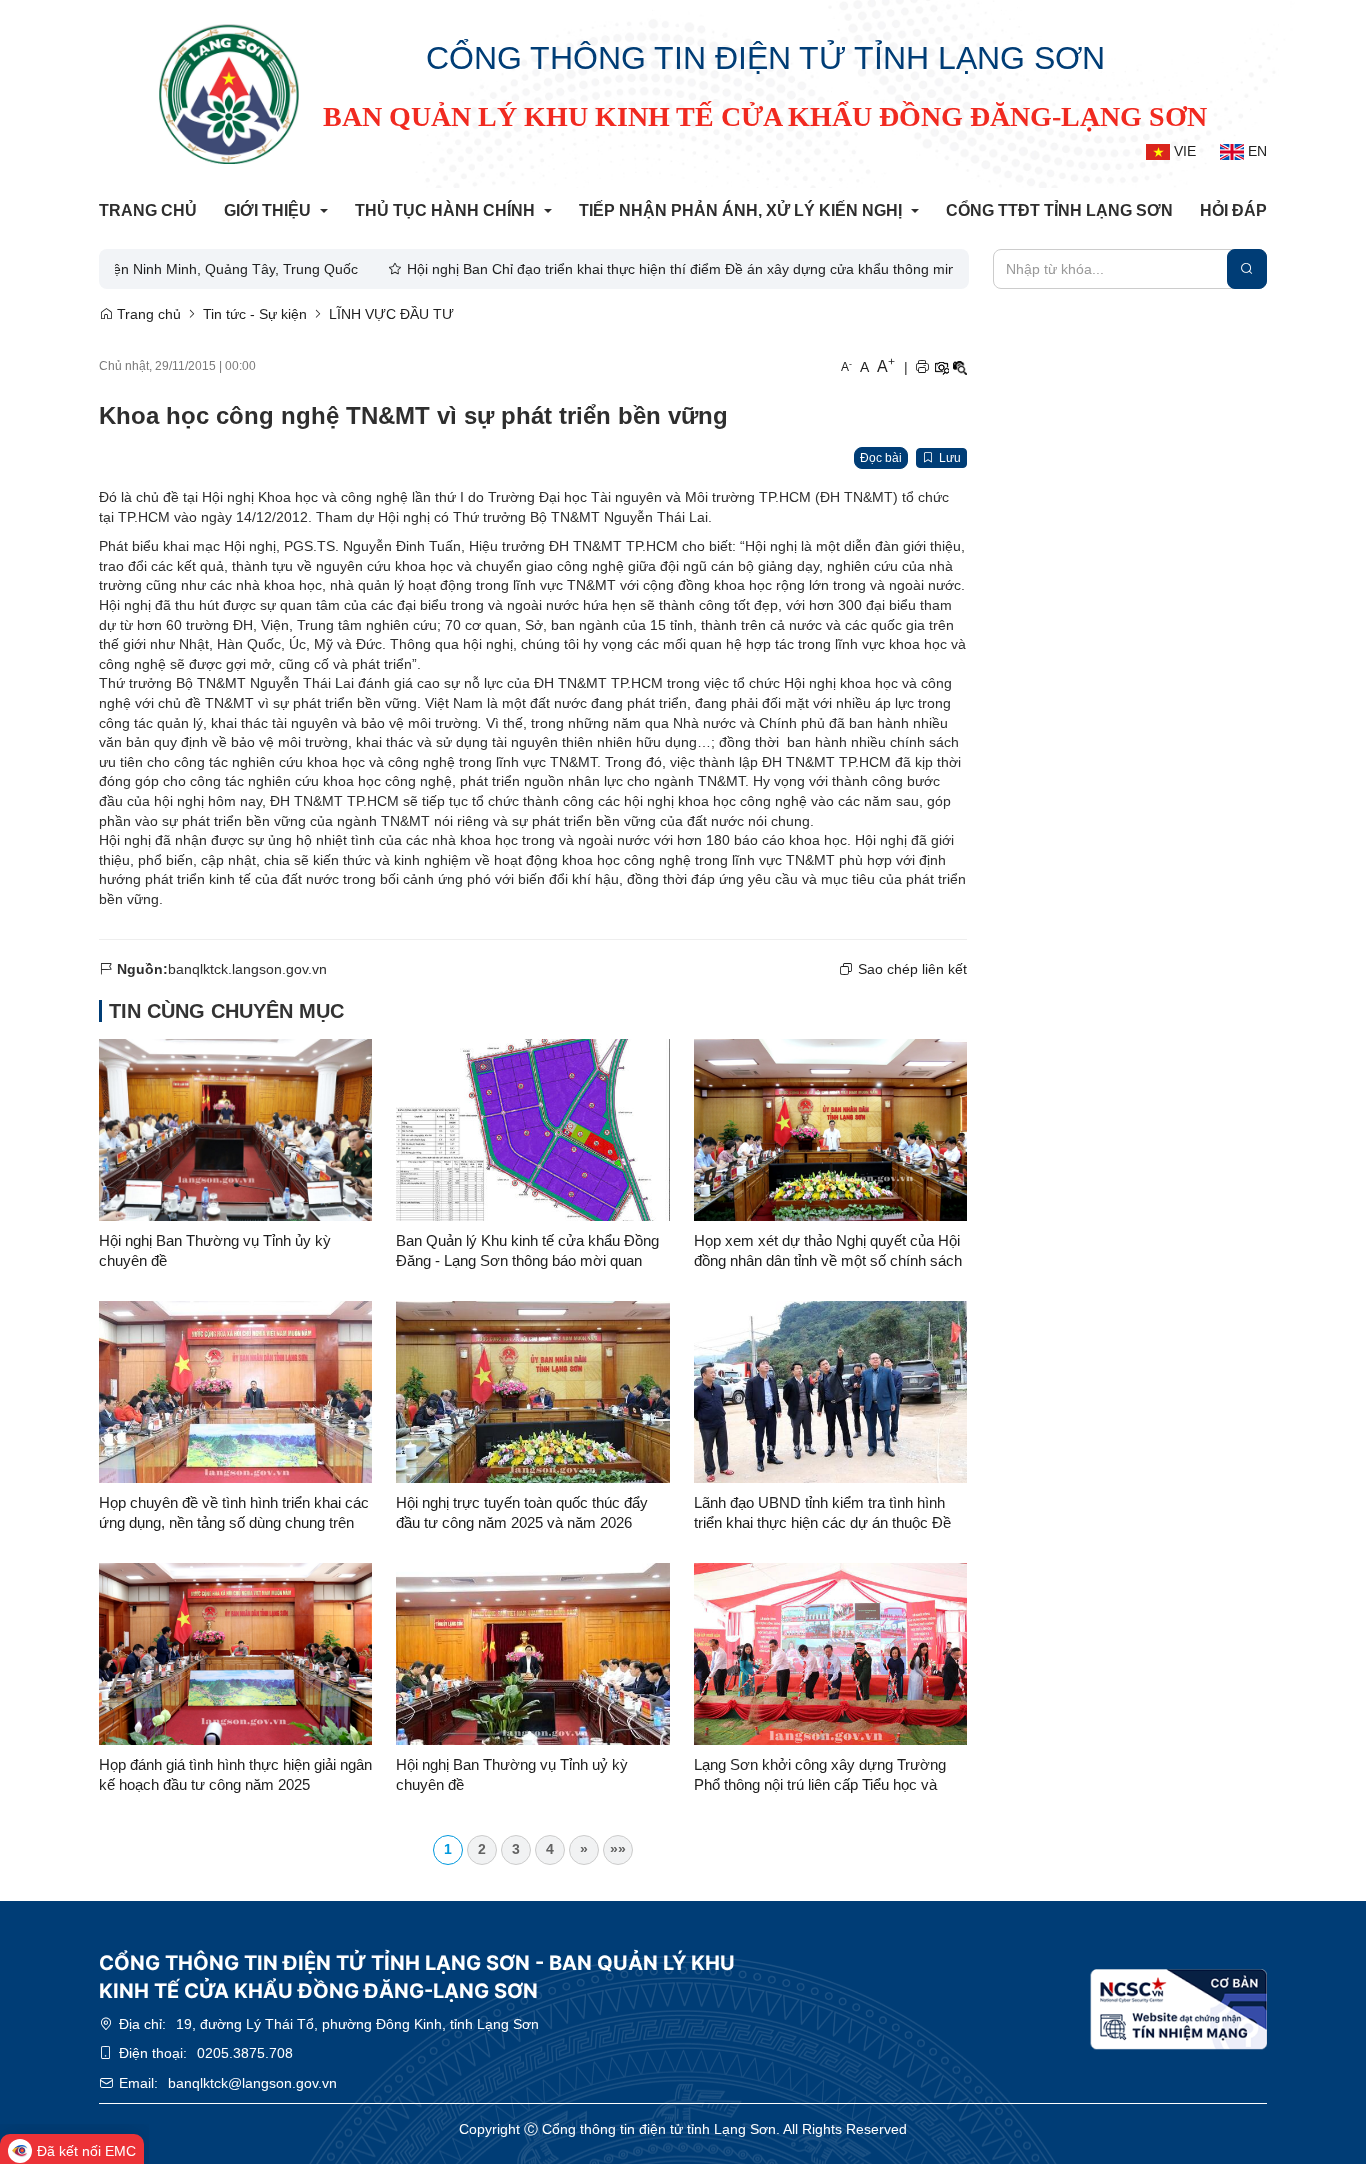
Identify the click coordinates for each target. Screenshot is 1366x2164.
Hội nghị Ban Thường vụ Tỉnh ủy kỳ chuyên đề (215, 1250)
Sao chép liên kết (912, 969)
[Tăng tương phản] (941, 368)
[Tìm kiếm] (1247, 269)
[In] (922, 368)
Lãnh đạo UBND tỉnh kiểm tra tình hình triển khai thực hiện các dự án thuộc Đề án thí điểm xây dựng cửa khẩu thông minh (822, 1513)
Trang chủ (147, 314)
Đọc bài (881, 458)
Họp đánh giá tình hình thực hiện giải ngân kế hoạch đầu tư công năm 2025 (235, 1774)
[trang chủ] (229, 94)
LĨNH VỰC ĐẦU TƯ (391, 314)
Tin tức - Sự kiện (255, 314)
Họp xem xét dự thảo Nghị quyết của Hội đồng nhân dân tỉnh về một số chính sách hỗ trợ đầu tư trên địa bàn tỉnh (828, 1251)
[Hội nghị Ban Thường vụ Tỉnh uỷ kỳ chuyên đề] (532, 1654)
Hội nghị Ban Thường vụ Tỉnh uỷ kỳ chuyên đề (512, 1774)
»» (618, 1849)
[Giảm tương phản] (960, 368)
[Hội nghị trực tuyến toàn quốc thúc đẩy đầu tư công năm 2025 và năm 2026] (532, 1392)
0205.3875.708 (245, 2053)
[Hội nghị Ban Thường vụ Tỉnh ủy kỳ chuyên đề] (235, 1130)
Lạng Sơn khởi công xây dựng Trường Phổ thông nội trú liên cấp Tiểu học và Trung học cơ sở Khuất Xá (820, 1775)
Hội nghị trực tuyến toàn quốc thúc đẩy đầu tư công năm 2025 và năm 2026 (522, 1512)
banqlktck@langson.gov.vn (252, 2083)
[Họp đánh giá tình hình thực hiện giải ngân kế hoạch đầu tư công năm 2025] (235, 1654)
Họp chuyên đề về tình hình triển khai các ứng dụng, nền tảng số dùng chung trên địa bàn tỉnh (234, 1513)
